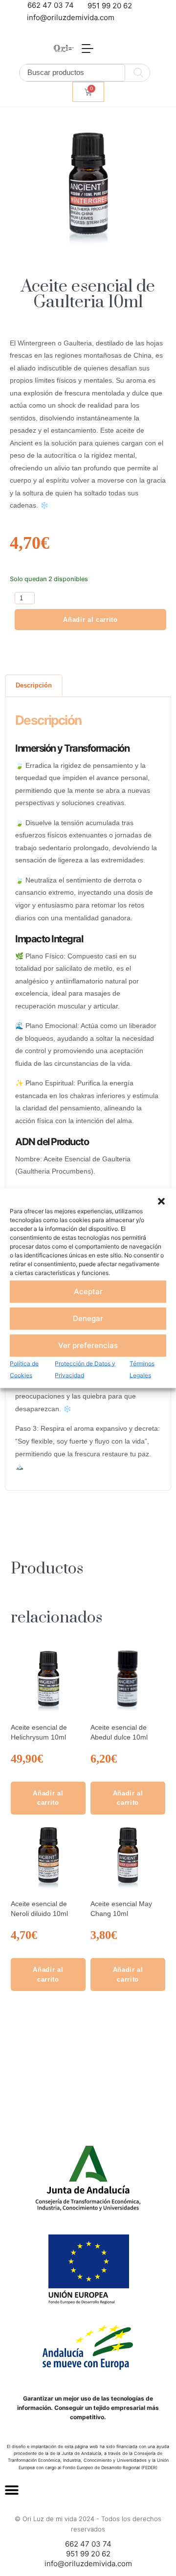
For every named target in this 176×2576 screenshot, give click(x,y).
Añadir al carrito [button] (48, 1798)
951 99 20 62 (110, 6)
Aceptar (88, 1291)
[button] (161, 1201)
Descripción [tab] (34, 685)
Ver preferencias (88, 1345)
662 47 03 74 (51, 5)
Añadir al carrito (90, 620)
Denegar (88, 1318)
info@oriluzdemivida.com (71, 17)
